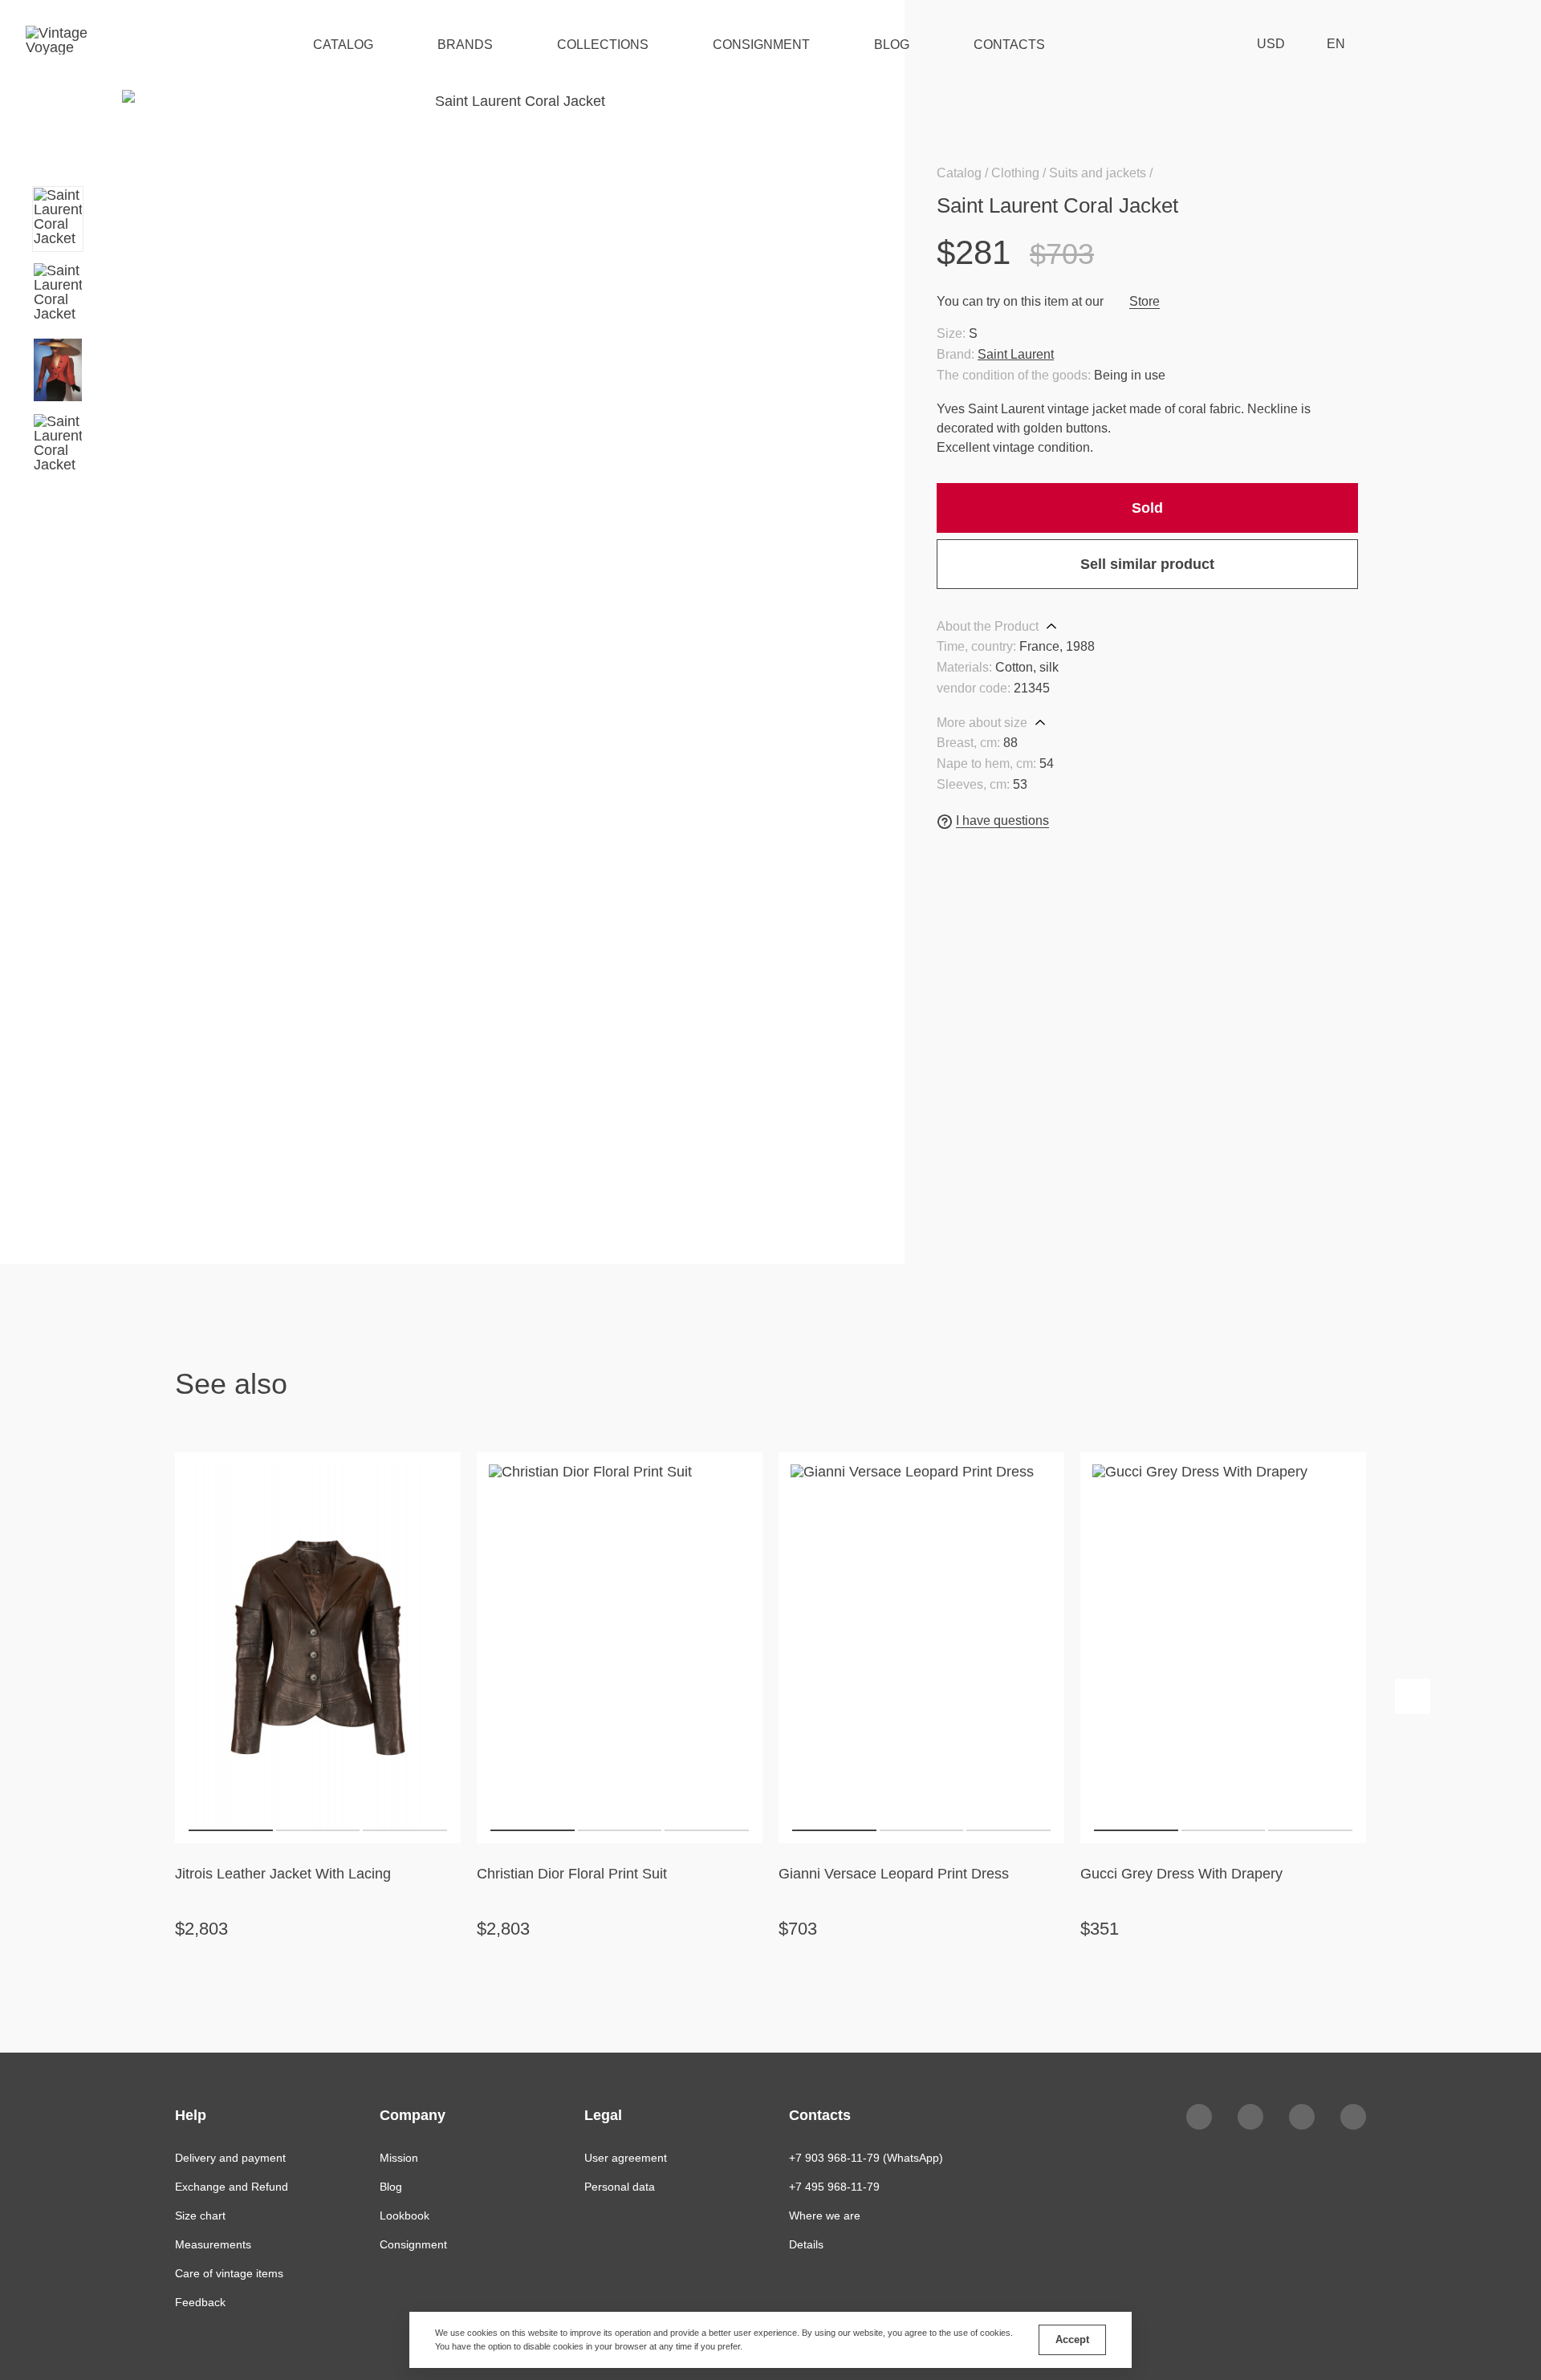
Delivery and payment (230, 2158)
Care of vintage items (229, 2273)
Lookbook (405, 2216)
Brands (465, 45)
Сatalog (343, 45)
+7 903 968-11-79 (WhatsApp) (866, 2158)
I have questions (1002, 820)
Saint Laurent (1016, 354)
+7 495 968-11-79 (834, 2187)
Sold (1147, 508)
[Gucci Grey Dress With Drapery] (1223, 1647)
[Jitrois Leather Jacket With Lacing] (318, 1647)
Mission (399, 2158)
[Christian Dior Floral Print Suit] (620, 1647)
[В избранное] (1348, 205)
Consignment (761, 45)
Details (806, 2244)
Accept (1072, 2339)
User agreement (626, 2158)
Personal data (620, 2187)
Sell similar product (1147, 564)
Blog (892, 45)
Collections (603, 45)
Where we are (825, 2216)
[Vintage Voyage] (63, 44)
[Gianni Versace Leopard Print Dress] (921, 1647)
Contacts (1009, 45)
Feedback (200, 2302)
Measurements (213, 2244)
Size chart (200, 2216)
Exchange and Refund (232, 2187)
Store (1145, 301)
